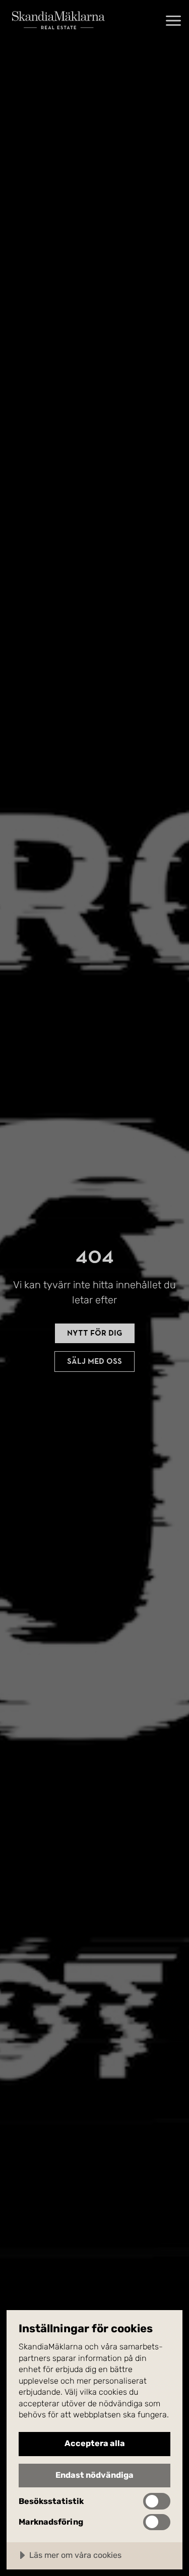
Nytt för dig (95, 1333)
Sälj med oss (94, 1361)
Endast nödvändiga (94, 2475)
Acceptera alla (95, 2443)
